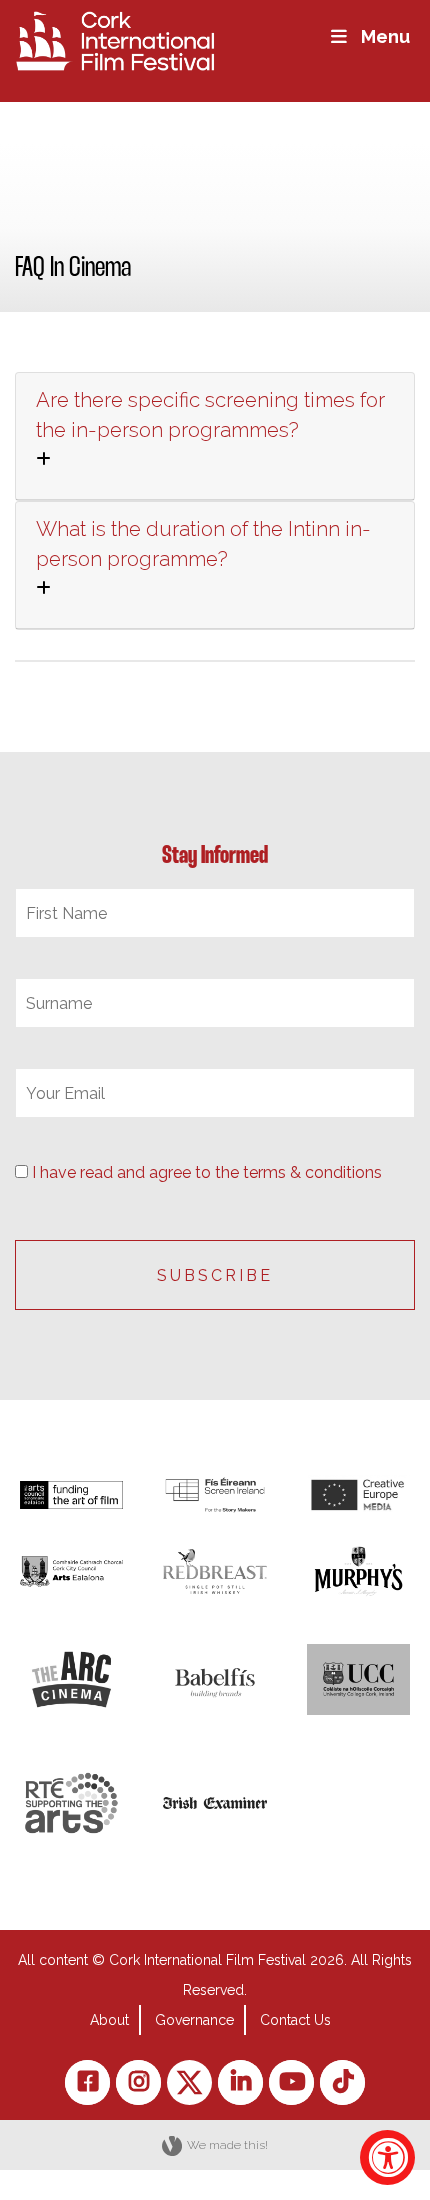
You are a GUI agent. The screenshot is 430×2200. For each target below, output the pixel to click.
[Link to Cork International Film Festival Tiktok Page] (342, 2082)
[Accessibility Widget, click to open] (387, 2157)
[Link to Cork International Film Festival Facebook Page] (87, 2082)
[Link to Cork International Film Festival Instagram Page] (138, 2082)
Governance (194, 2020)
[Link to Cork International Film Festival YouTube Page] (291, 2082)
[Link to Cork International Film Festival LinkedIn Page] (240, 2082)
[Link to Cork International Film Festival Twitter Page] (189, 2082)
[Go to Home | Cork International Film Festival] (115, 39)
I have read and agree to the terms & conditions (207, 1172)
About (109, 2020)
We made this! (227, 2145)
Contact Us (295, 2020)
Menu (385, 36)
